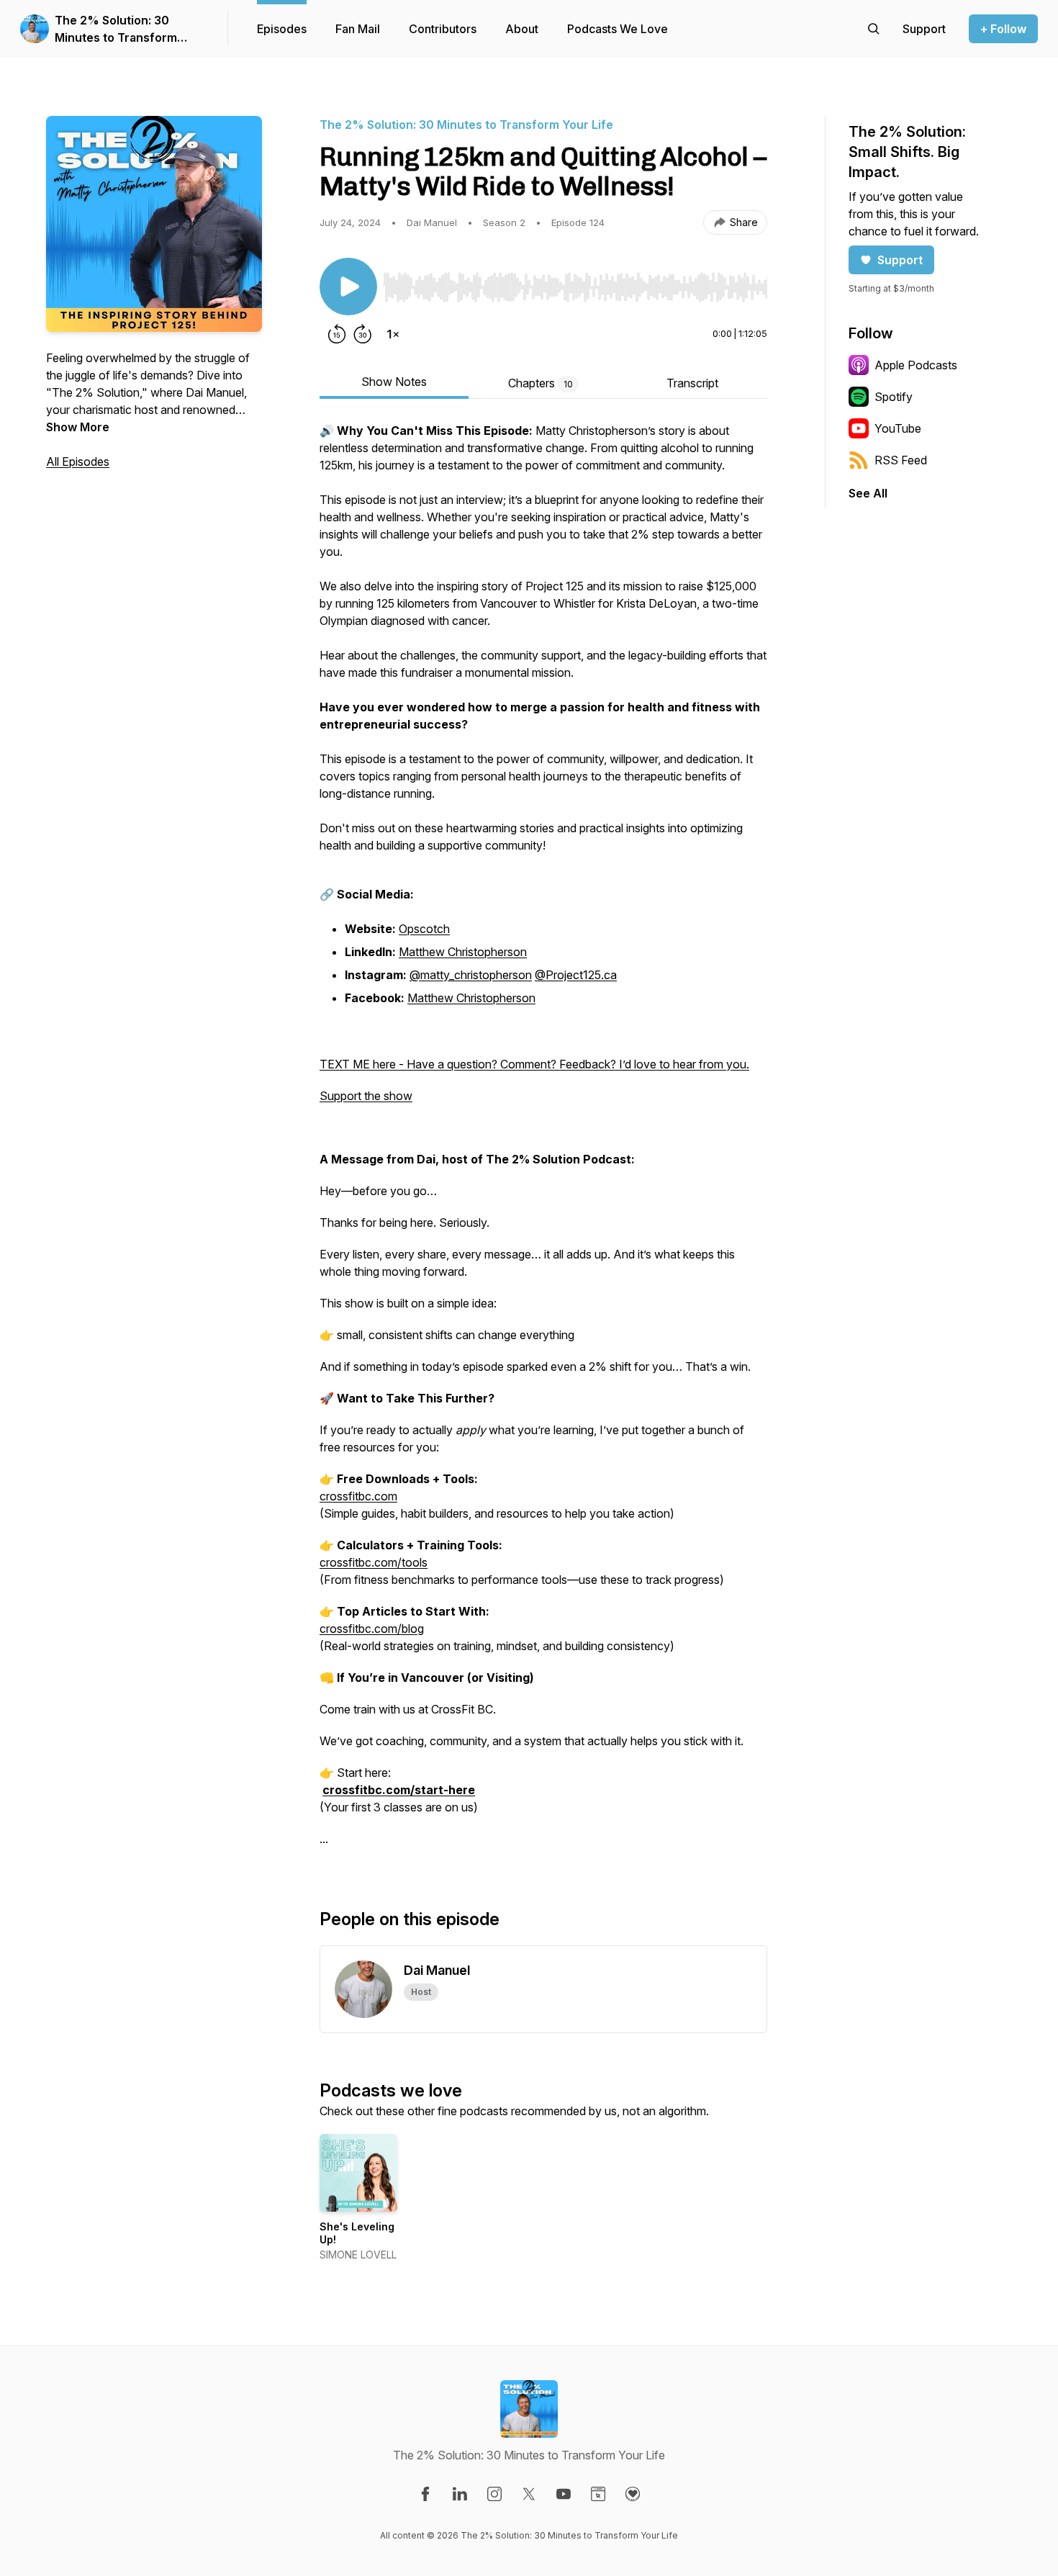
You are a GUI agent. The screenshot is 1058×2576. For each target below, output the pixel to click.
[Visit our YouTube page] (564, 2494)
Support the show (366, 1096)
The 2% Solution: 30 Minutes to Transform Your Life (116, 30)
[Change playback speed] (393, 334)
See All (868, 493)
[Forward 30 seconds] (363, 334)
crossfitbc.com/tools (374, 1562)
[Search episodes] (874, 29)
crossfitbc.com (358, 1496)
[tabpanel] (543, 1142)
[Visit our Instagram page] (494, 2494)
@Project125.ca (576, 975)
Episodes (282, 29)
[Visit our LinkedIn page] (460, 2494)
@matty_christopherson (471, 975)
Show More (78, 427)
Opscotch (424, 929)
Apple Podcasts (916, 365)
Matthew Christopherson (463, 952)
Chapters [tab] (541, 383)
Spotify (894, 397)
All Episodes (78, 461)
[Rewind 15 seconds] (337, 334)
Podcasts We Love (618, 29)
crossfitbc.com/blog (372, 1629)
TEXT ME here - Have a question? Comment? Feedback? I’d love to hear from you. (534, 1064)
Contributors (443, 29)
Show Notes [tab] (394, 382)
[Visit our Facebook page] (425, 2494)
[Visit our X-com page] (529, 2494)
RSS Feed (901, 460)
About (522, 29)
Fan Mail (358, 29)
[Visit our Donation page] (633, 2494)
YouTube (898, 428)
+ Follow (1003, 29)
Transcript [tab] (692, 383)
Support (900, 260)
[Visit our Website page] (598, 2494)
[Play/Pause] (348, 287)
